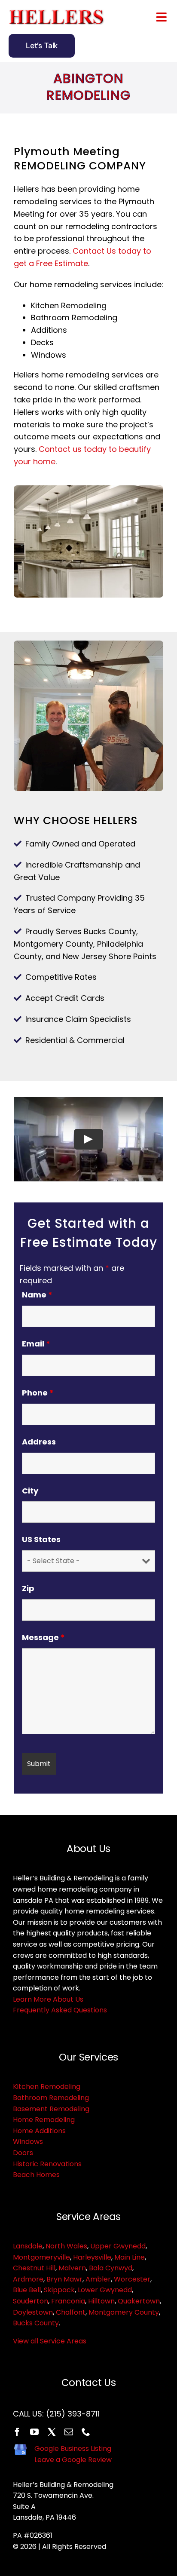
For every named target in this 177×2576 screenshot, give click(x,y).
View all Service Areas (50, 2341)
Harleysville (92, 2257)
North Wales (66, 2246)
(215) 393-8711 (73, 2414)
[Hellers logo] (58, 13)
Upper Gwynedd (118, 2246)
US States (41, 1539)
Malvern (72, 2268)
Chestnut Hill (34, 2268)
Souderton (31, 2301)
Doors (23, 2153)
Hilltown (101, 2301)
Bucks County (36, 2323)
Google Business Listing (73, 2449)
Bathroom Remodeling (51, 2098)
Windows (28, 2142)
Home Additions (39, 2131)
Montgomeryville (41, 2257)
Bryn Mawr (64, 2279)
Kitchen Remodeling (47, 2087)
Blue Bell (27, 2290)
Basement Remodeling (51, 2109)
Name (37, 1295)
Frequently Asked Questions (60, 2010)
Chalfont (71, 2312)
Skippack (59, 2290)
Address (39, 1442)
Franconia (68, 2301)
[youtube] (34, 2432)
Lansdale (28, 2246)
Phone (38, 1393)
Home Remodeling (44, 2120)
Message (43, 1637)
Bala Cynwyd (111, 2268)
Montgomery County (124, 2312)
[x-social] (52, 2432)
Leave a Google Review (73, 2460)
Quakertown (139, 2301)
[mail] (69, 2432)
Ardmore (28, 2279)
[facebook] (17, 2432)
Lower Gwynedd (105, 2290)
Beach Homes (36, 2175)
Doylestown (33, 2312)
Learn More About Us (48, 1999)
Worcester (132, 2279)
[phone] (86, 2432)
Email (36, 1344)
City (30, 1491)
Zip (28, 1588)
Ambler (98, 2279)
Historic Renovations (47, 2164)
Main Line (130, 2257)
